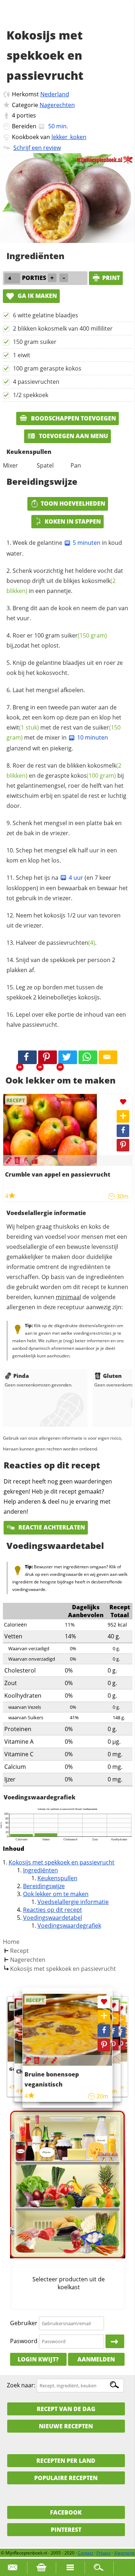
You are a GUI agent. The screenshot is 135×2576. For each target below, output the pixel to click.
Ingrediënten (40, 1870)
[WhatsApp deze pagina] (88, 1057)
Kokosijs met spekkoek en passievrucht (62, 1862)
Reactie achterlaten (51, 1527)
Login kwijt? (38, 2359)
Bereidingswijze (44, 1886)
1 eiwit (22, 355)
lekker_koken (69, 137)
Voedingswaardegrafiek (69, 1926)
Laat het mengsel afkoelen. (49, 690)
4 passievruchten (36, 382)
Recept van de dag (66, 2409)
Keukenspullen (57, 1878)
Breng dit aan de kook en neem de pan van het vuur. (67, 613)
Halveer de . (56, 943)
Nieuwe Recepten (66, 2426)
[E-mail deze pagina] (108, 1057)
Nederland (55, 94)
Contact (85, 2553)
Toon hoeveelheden (73, 503)
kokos (93, 776)
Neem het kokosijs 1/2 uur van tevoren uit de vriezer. (64, 920)
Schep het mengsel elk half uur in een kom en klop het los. (62, 855)
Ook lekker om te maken (56, 1894)
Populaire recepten (66, 2478)
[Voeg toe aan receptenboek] (123, 1116)
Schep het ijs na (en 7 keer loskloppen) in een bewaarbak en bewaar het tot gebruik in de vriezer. (67, 888)
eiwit (23, 727)
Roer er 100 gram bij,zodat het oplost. (57, 640)
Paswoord (24, 2341)
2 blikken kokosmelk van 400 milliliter (63, 328)
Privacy (104, 2553)
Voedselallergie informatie (73, 1902)
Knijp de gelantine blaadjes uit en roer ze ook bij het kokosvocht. (65, 668)
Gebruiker (24, 2323)
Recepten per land (66, 2461)
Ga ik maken (37, 296)
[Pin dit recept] (48, 1057)
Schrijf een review (37, 148)
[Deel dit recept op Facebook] (27, 1057)
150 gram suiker (35, 342)
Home (11, 1942)
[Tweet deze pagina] (68, 1057)
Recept (19, 1951)
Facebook (66, 2512)
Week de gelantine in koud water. (64, 548)
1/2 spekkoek (31, 395)
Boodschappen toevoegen (73, 418)
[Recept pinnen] (123, 1145)
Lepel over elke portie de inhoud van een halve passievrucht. (66, 1020)
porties (26, 115)
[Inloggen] (115, 2341)
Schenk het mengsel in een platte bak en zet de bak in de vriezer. (64, 828)
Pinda (21, 1376)
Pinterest (66, 2530)
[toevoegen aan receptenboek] (120, 2020)
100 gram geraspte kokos (47, 368)
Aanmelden (96, 2359)
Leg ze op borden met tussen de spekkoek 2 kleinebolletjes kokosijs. (55, 992)
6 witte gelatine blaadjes (46, 315)
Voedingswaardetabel (53, 1918)
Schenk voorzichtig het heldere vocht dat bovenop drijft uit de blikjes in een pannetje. (65, 581)
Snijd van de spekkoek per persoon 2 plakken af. (61, 965)
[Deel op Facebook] (123, 1131)
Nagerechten (57, 105)
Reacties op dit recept (53, 1910)
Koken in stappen (73, 521)
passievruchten (71, 943)
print (111, 278)
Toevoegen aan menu (73, 436)
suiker (84, 635)
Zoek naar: (21, 2385)
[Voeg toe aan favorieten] (123, 1102)
